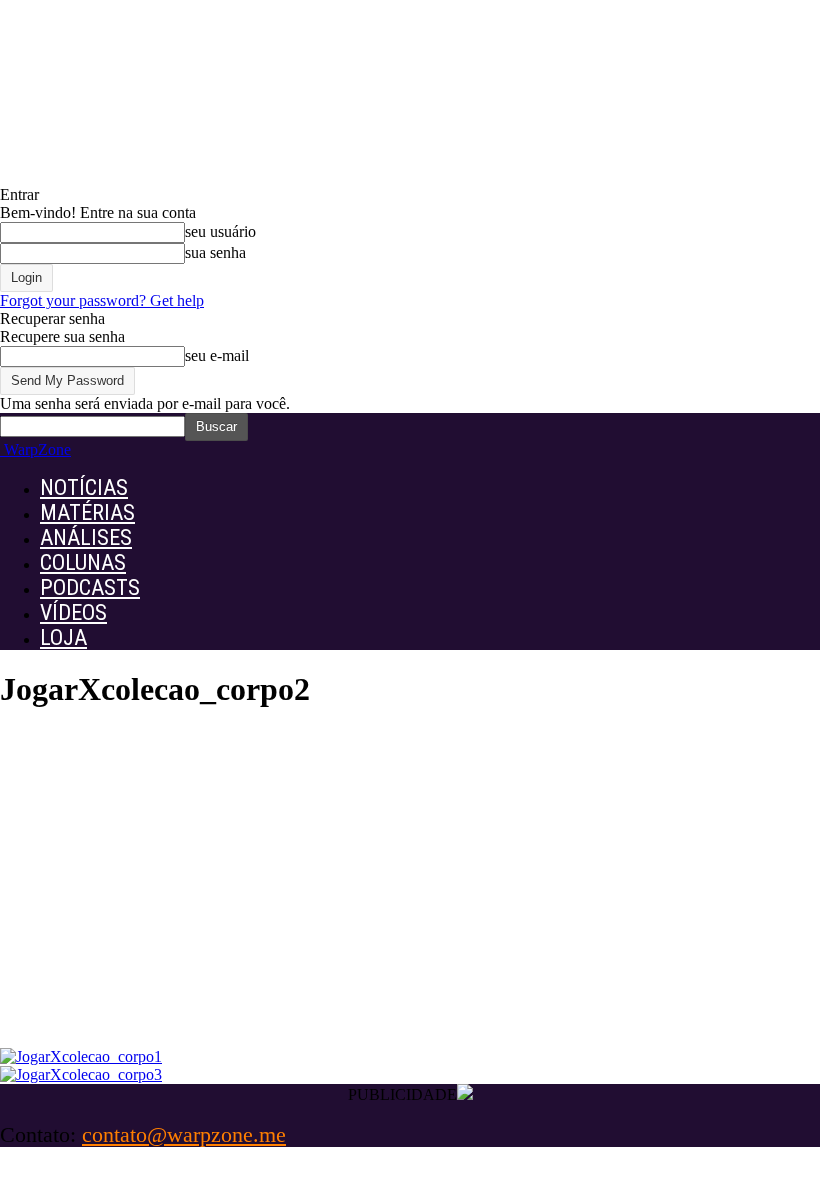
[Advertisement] (410, 898)
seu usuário (220, 231)
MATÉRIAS (87, 512)
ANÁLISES (86, 537)
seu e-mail (217, 355)
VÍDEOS (73, 612)
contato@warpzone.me (184, 1134)
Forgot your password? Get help (102, 300)
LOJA (63, 637)
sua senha (215, 252)
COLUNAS (83, 562)
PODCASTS (90, 587)
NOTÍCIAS (84, 487)
